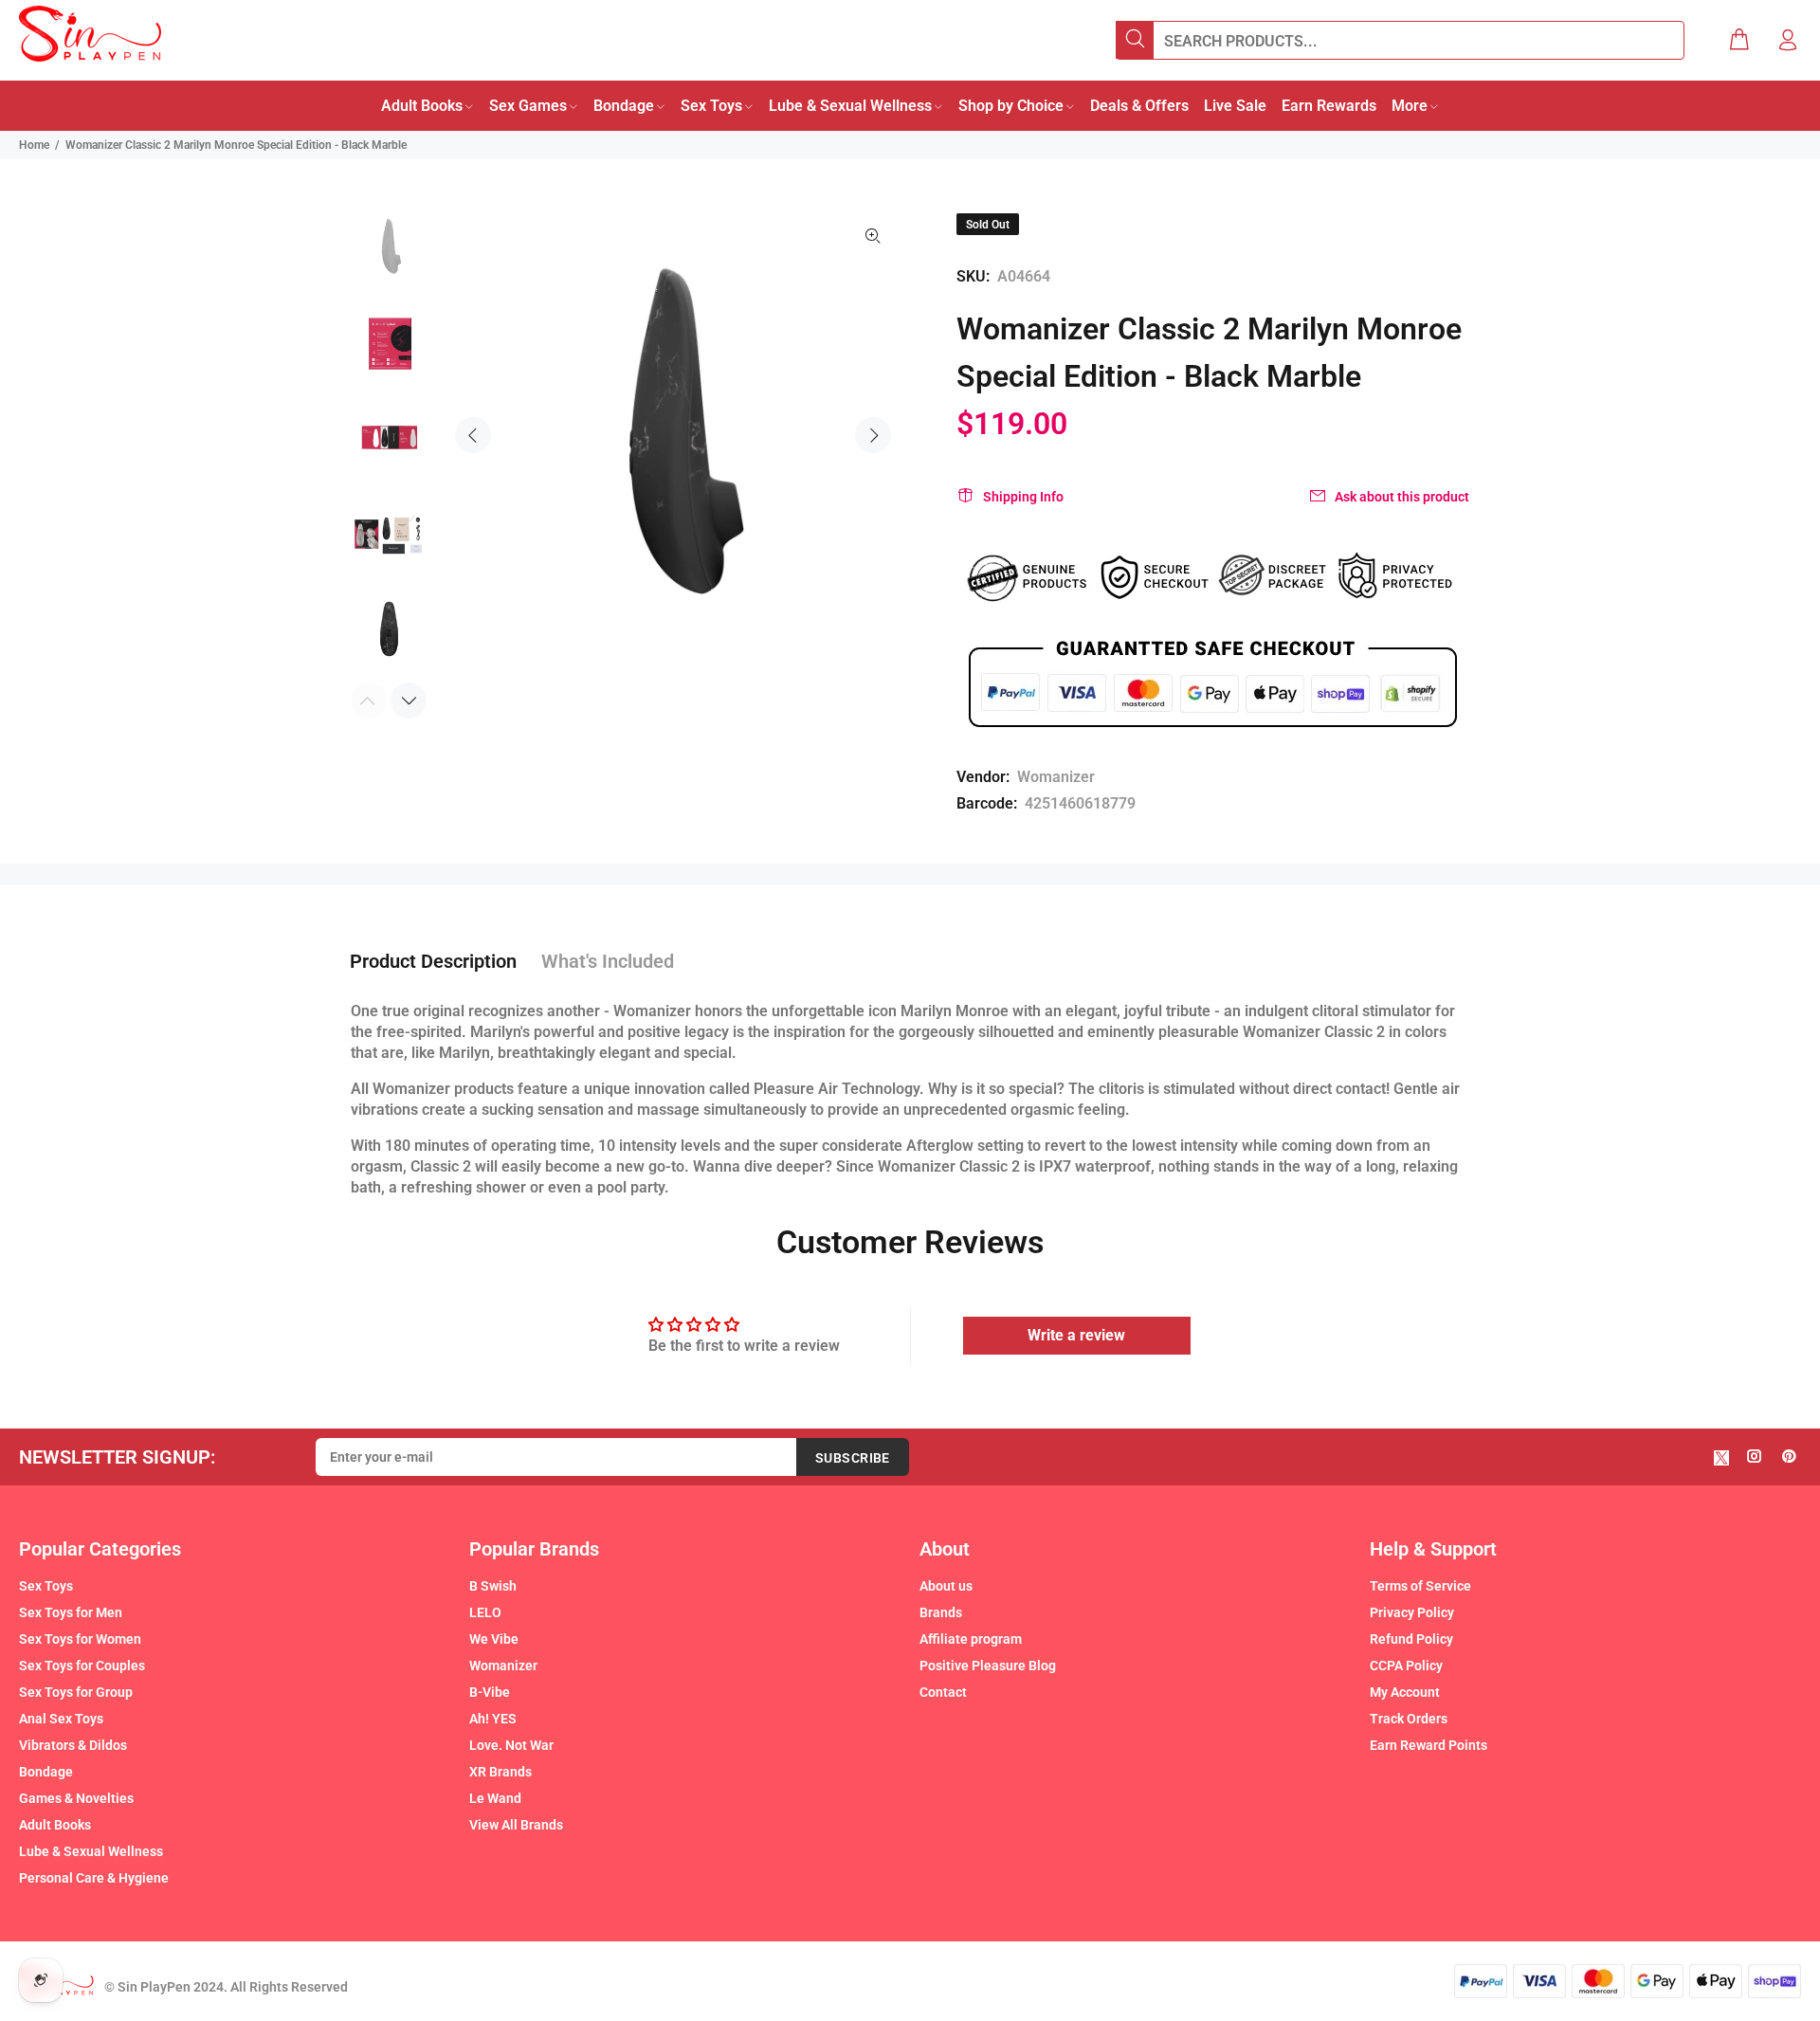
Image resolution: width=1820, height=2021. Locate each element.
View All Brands (516, 1825)
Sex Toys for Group (76, 1692)
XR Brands (500, 1772)
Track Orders (1409, 1719)
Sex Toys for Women (80, 1639)
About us (946, 1586)
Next (873, 435)
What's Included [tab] (608, 961)
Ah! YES (493, 1719)
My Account (1405, 1692)
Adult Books (55, 1825)
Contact (943, 1692)
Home (34, 145)
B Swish (493, 1586)
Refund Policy (1411, 1639)
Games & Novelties (76, 1798)
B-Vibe (490, 1692)
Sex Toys (46, 1586)
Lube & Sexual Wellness (91, 1851)
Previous (473, 435)
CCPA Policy (1406, 1666)
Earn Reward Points (1429, 1745)
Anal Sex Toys (61, 1719)
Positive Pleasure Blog (988, 1666)
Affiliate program (971, 1639)
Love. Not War (511, 1745)
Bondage (46, 1772)
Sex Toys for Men (71, 1612)
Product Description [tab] (433, 961)
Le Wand (495, 1798)
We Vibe (494, 1639)
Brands (941, 1612)
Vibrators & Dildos (73, 1745)
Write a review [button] (1076, 1335)
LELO (485, 1612)
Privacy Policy (1412, 1612)
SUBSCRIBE (853, 1458)
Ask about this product (1402, 497)
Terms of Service (1420, 1586)
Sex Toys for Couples (82, 1666)
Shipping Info (1023, 497)
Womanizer (1056, 777)
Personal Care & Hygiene (94, 1878)
